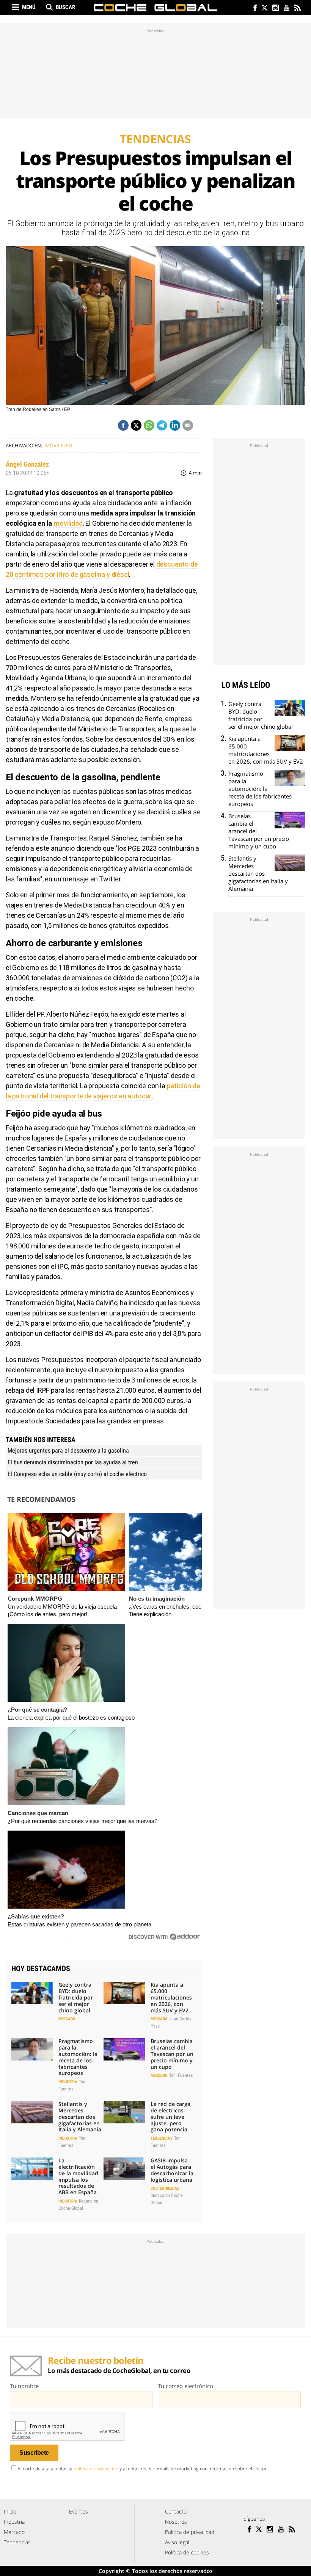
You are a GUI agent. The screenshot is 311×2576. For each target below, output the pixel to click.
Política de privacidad (190, 2532)
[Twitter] (264, 9)
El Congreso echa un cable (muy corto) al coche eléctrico (77, 1474)
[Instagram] (275, 9)
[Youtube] (286, 9)
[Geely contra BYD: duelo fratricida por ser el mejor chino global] (32, 1993)
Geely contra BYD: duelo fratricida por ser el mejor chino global (76, 1997)
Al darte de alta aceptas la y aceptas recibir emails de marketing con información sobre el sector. (143, 2469)
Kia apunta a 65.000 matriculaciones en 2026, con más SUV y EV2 (171, 1997)
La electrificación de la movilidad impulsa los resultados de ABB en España (78, 2176)
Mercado (67, 2019)
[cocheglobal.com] (155, 8)
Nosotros (176, 2522)
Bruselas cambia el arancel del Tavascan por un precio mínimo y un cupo (172, 2054)
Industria (68, 2082)
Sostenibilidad (165, 2188)
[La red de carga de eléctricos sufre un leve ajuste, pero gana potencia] (124, 2112)
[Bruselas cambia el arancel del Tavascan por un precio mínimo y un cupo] (124, 2049)
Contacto (176, 2511)
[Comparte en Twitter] (136, 425)
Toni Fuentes (181, 2075)
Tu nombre (24, 2386)
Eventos (79, 2511)
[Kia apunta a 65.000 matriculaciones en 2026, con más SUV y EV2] (124, 1993)
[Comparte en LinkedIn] (175, 425)
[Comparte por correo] (188, 425)
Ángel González (27, 464)
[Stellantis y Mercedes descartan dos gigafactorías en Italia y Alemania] (32, 2112)
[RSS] (297, 9)
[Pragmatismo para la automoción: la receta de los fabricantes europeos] (32, 2049)
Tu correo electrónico (185, 2386)
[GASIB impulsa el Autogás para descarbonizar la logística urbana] (124, 2168)
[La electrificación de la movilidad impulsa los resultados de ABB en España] (32, 2168)
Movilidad (59, 445)
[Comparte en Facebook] (123, 425)
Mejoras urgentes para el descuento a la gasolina (68, 1450)
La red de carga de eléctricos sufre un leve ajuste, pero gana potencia (170, 2117)
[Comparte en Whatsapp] (149, 425)
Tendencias (162, 2138)
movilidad (68, 523)
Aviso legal (177, 2542)
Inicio (10, 2511)
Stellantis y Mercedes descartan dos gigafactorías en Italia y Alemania (80, 2117)
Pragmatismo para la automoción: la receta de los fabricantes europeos (78, 2057)
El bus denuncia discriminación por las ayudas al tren (73, 1462)
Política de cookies (187, 2552)
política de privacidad (96, 2469)
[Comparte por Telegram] (162, 425)
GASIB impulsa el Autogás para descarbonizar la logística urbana (172, 2170)
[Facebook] (253, 9)
